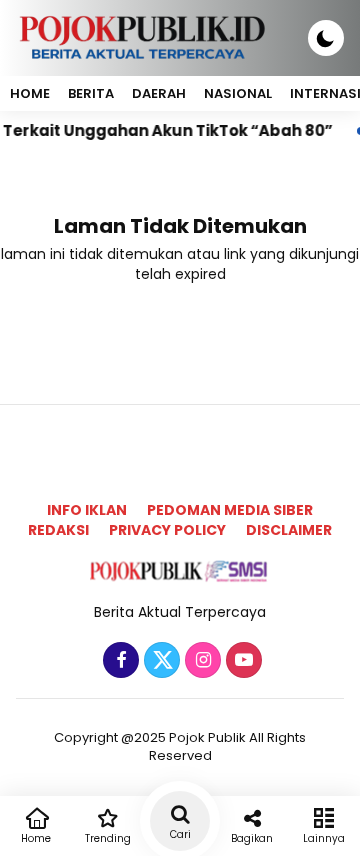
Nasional (238, 93)
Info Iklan (87, 510)
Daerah (159, 93)
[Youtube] (241, 661)
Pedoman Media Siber (230, 510)
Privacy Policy (167, 530)
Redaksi (58, 530)
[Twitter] (159, 661)
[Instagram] (200, 661)
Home (30, 93)
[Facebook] (118, 661)
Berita (91, 93)
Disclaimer (289, 530)
